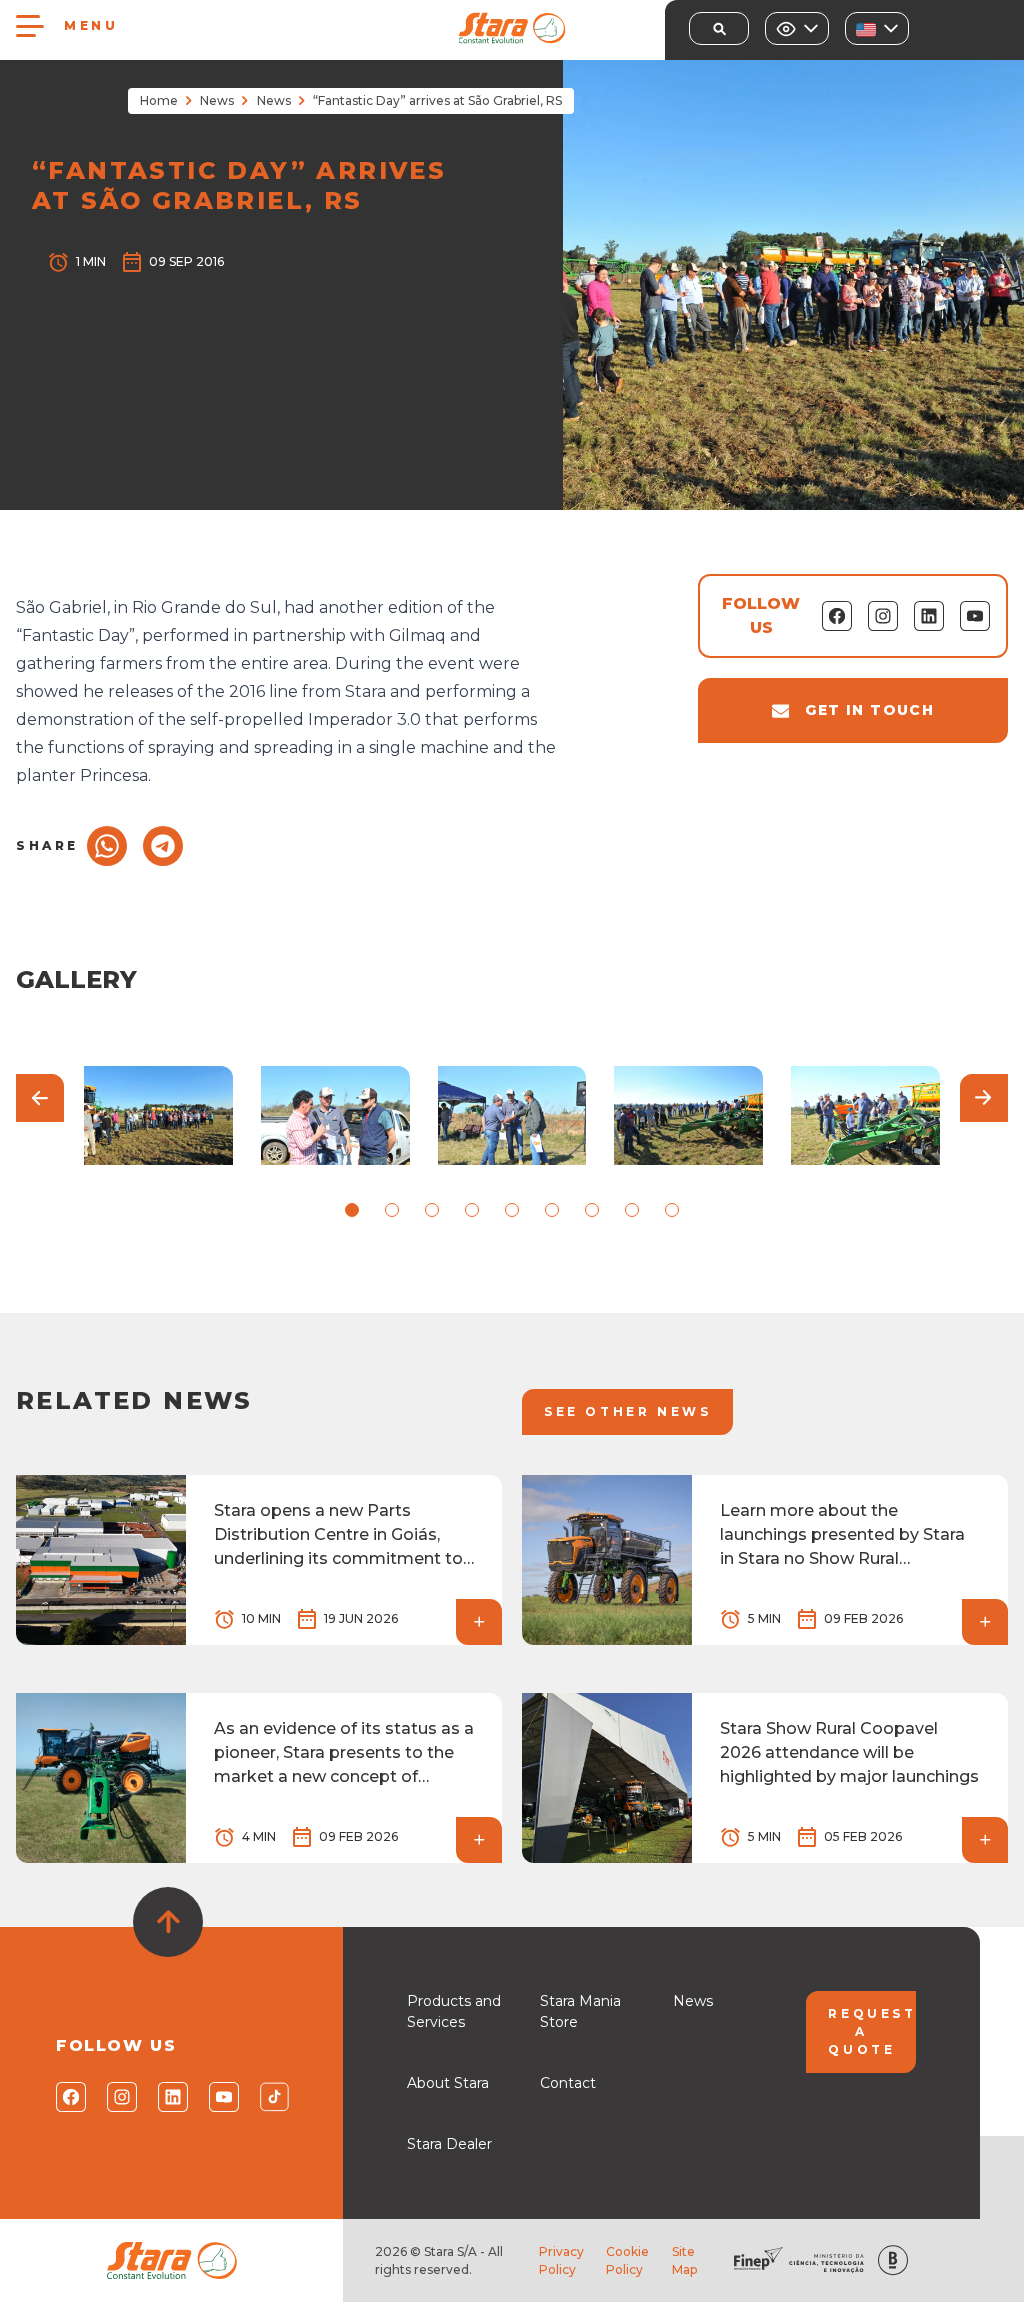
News (217, 100)
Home (159, 100)
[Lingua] (877, 28)
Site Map (684, 2260)
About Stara (448, 2083)
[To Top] (168, 1922)
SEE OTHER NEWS (627, 1411)
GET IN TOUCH (869, 710)
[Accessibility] (797, 28)
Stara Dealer (449, 2144)
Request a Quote (871, 2031)
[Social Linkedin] (171, 2097)
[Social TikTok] (273, 2097)
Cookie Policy (627, 2260)
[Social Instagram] (120, 2097)
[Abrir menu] (30, 26)
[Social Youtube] (222, 2097)
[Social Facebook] (69, 2097)
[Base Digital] (893, 2260)
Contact (568, 2083)
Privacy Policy (561, 2260)
